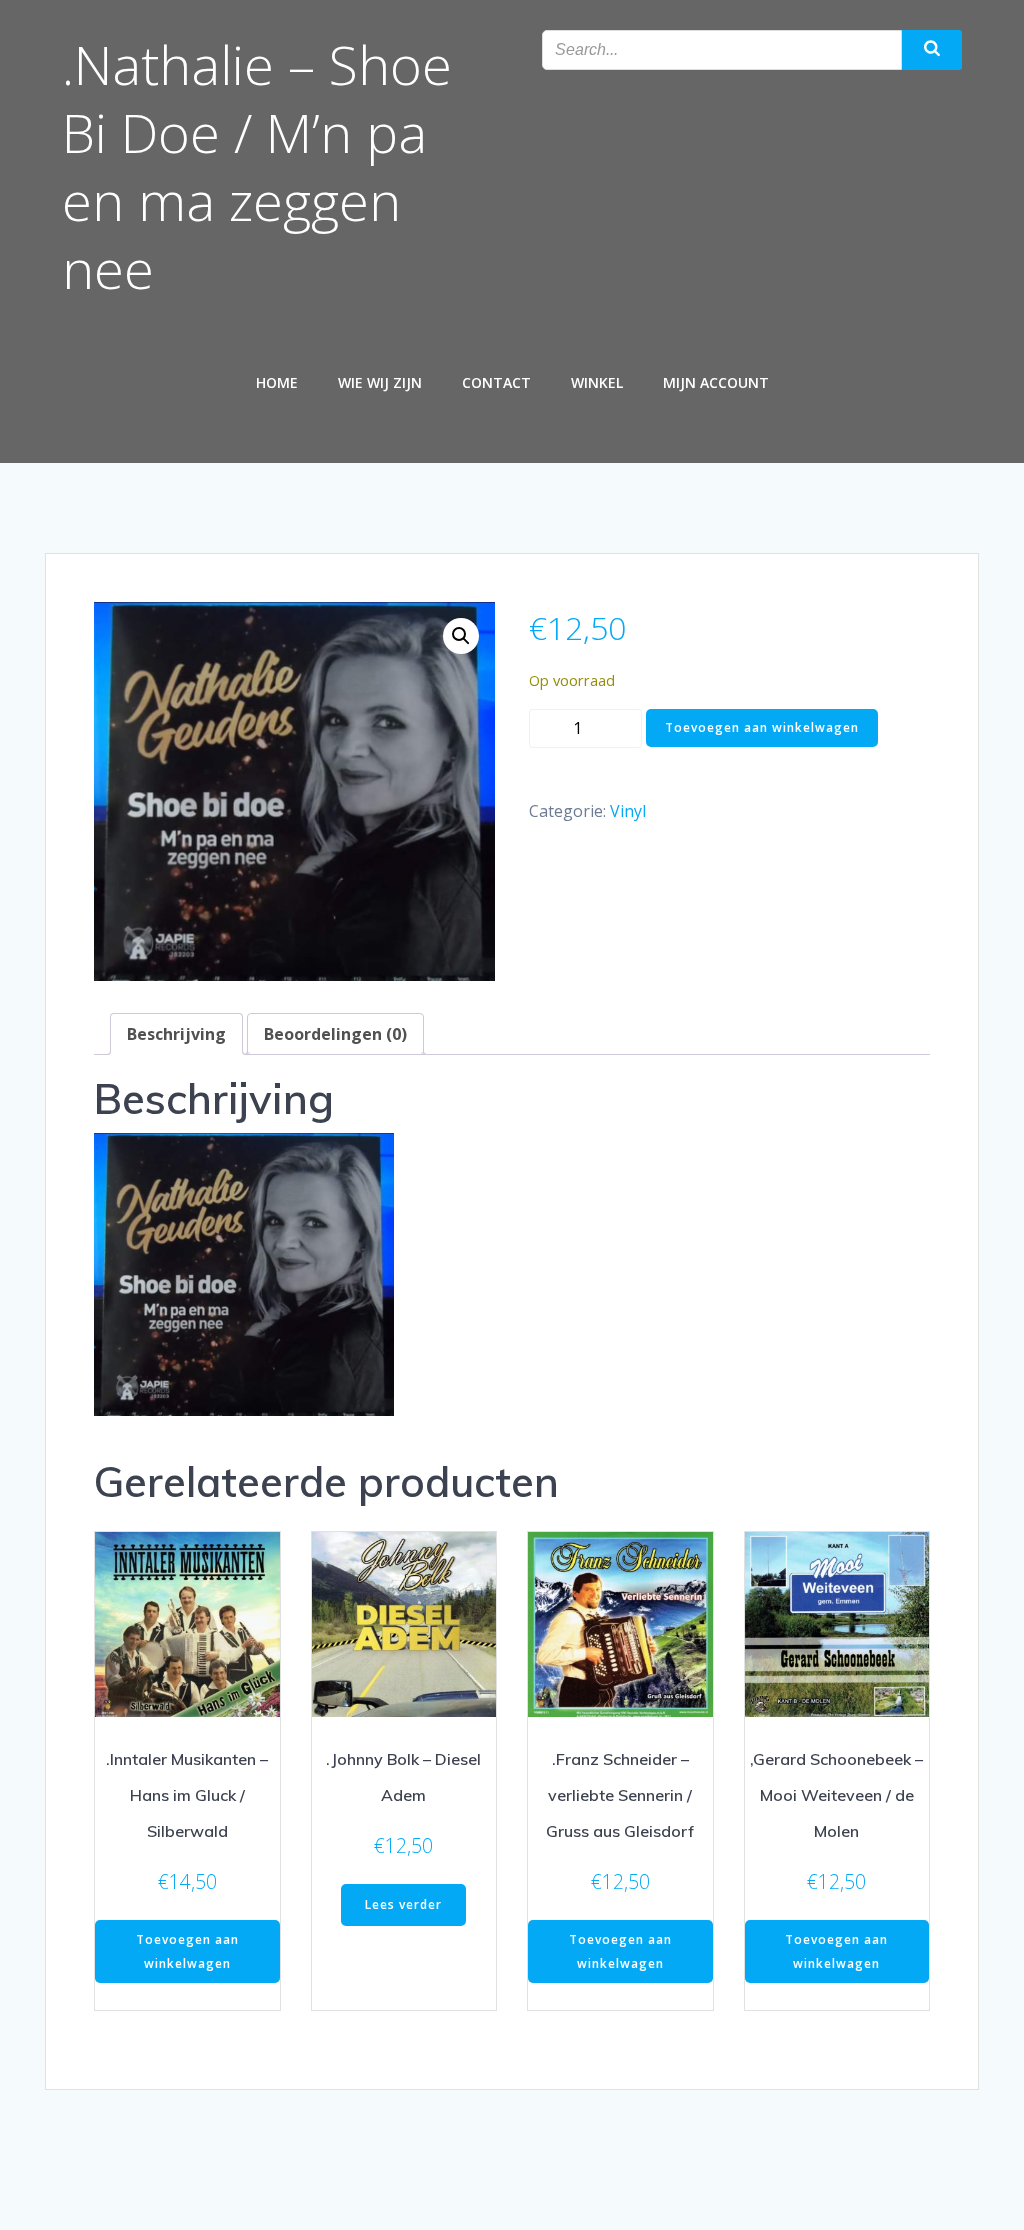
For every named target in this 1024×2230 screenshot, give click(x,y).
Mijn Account (716, 382)
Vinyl (628, 811)
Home (277, 382)
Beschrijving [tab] (176, 1034)
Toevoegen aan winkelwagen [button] (187, 1951)
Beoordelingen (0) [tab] (335, 1034)
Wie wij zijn (380, 382)
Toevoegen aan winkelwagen (762, 727)
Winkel (597, 382)
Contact (496, 382)
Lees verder (403, 1904)
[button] (461, 636)
